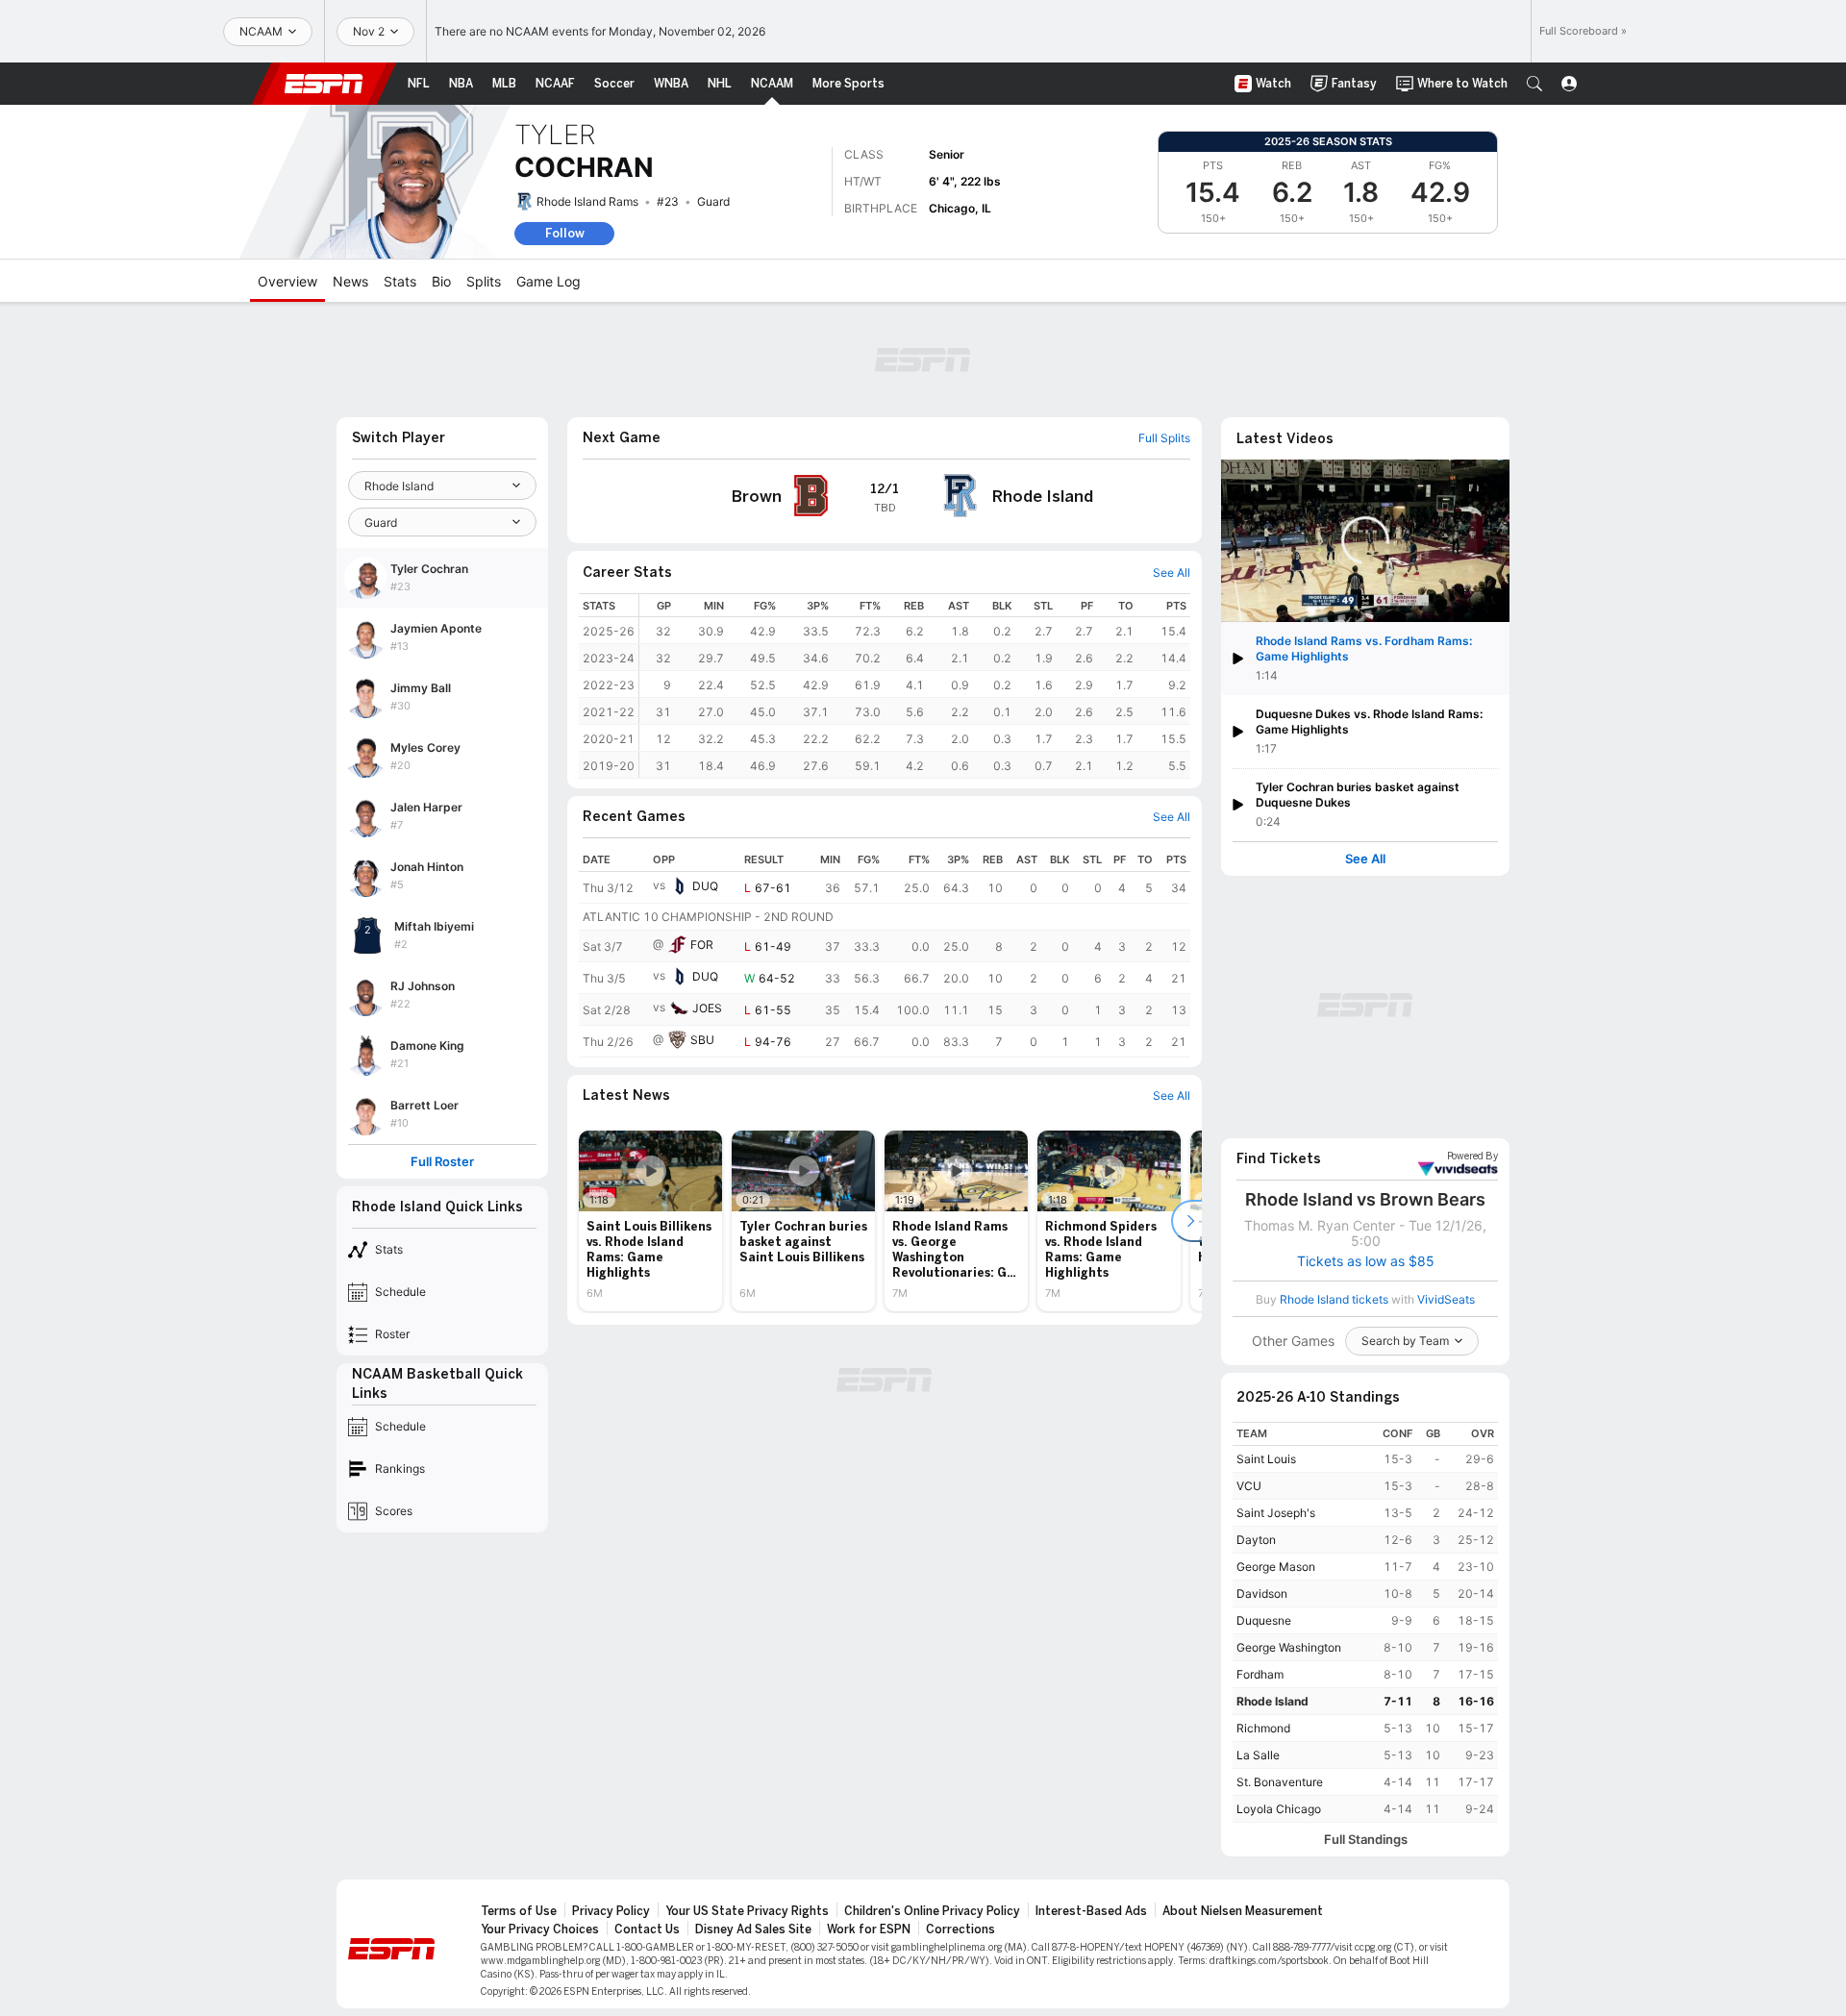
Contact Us (647, 1929)
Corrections (960, 1929)
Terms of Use (519, 1911)
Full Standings (1366, 1840)
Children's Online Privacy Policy (932, 1911)
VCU (1249, 1486)
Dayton (1256, 1540)
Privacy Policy (611, 1911)
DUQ (705, 886)
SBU (702, 1040)
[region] (915, 686)
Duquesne (1264, 1620)
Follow (565, 233)
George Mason (1276, 1567)
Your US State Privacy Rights (747, 1911)
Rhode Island (1272, 1701)
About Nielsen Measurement (1243, 1911)
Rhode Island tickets (1334, 1299)
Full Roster (442, 1162)
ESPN (324, 84)
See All (1365, 859)
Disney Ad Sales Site (753, 1929)
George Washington (1289, 1647)
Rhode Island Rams (587, 201)
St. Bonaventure (1280, 1782)
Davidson (1262, 1593)
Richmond (1263, 1728)
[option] (650, 1221)
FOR (702, 945)
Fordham (1260, 1674)
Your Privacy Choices (540, 1929)
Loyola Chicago (1279, 1809)
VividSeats (1472, 1157)
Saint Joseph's (1276, 1513)
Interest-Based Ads (1091, 1911)
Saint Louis (1266, 1459)
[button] (1534, 84)
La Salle (1258, 1755)
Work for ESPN (869, 1929)
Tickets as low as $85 (1366, 1261)
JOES (707, 1008)
